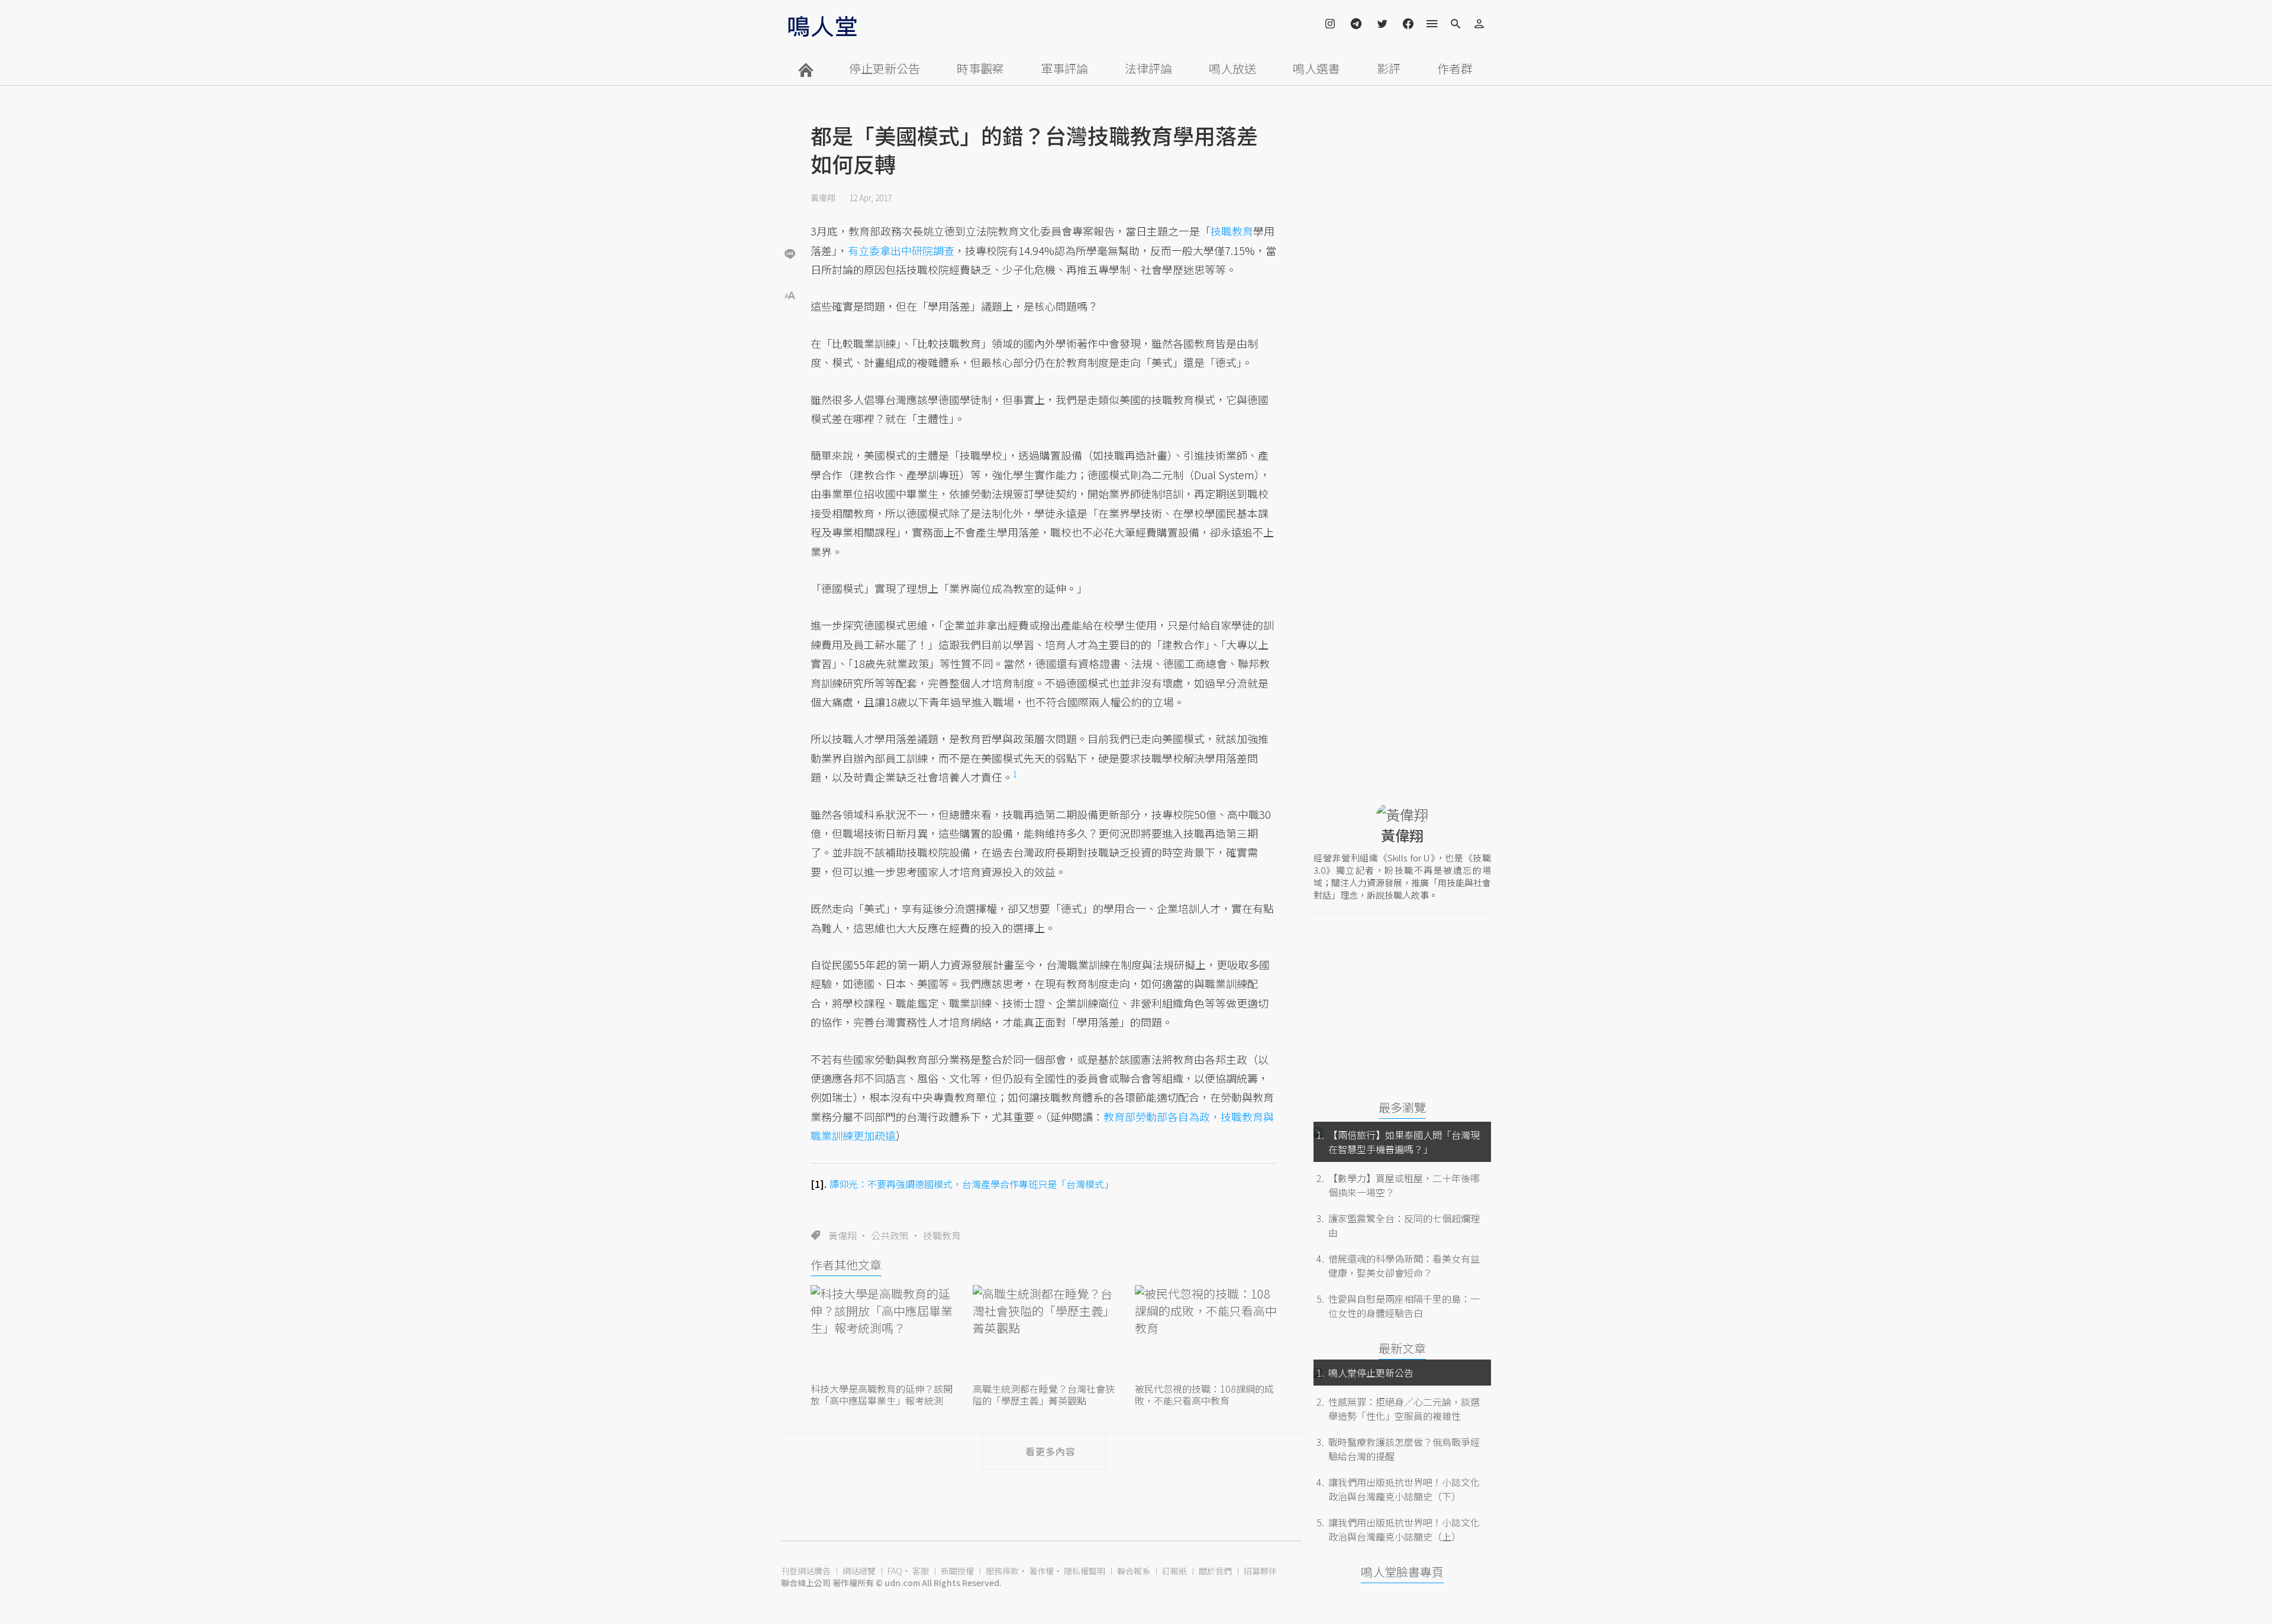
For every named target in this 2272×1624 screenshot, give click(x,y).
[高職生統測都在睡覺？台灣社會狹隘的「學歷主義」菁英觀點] (1044, 1332)
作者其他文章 (846, 1265)
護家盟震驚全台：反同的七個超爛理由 (1404, 1225)
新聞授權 (957, 1571)
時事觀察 (980, 68)
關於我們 (1215, 1571)
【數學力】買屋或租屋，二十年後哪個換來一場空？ (1404, 1185)
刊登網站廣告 (806, 1571)
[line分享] (790, 254)
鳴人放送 (1232, 68)
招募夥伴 (1260, 1571)
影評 (1389, 68)
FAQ (895, 1571)
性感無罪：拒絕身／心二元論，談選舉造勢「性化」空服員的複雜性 (1404, 1409)
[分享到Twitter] (790, 215)
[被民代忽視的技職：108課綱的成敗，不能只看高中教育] (1206, 1332)
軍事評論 (1064, 68)
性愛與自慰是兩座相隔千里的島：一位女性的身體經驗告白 (1404, 1306)
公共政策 (890, 1235)
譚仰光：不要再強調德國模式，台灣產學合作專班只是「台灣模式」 (972, 1184)
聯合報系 (1134, 1571)
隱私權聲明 (1085, 1571)
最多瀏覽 (1402, 1107)
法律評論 (1148, 68)
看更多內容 (1051, 1451)
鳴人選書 (1316, 68)
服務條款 (1002, 1571)
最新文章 (1402, 1348)
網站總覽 (859, 1571)
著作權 (1041, 1571)
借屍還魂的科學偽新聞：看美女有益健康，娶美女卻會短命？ (1404, 1265)
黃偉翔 (823, 198)
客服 (921, 1571)
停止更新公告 (885, 68)
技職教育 (942, 1235)
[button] (790, 294)
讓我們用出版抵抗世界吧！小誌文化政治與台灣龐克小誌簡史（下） (1404, 1489)
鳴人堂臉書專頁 (1402, 1572)
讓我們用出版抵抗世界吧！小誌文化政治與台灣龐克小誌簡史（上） (1404, 1529)
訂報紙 (1174, 1571)
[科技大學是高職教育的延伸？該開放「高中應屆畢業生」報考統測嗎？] (882, 1332)
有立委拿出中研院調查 (901, 250)
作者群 (1455, 68)
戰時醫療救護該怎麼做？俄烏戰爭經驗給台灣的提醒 (1404, 1449)
